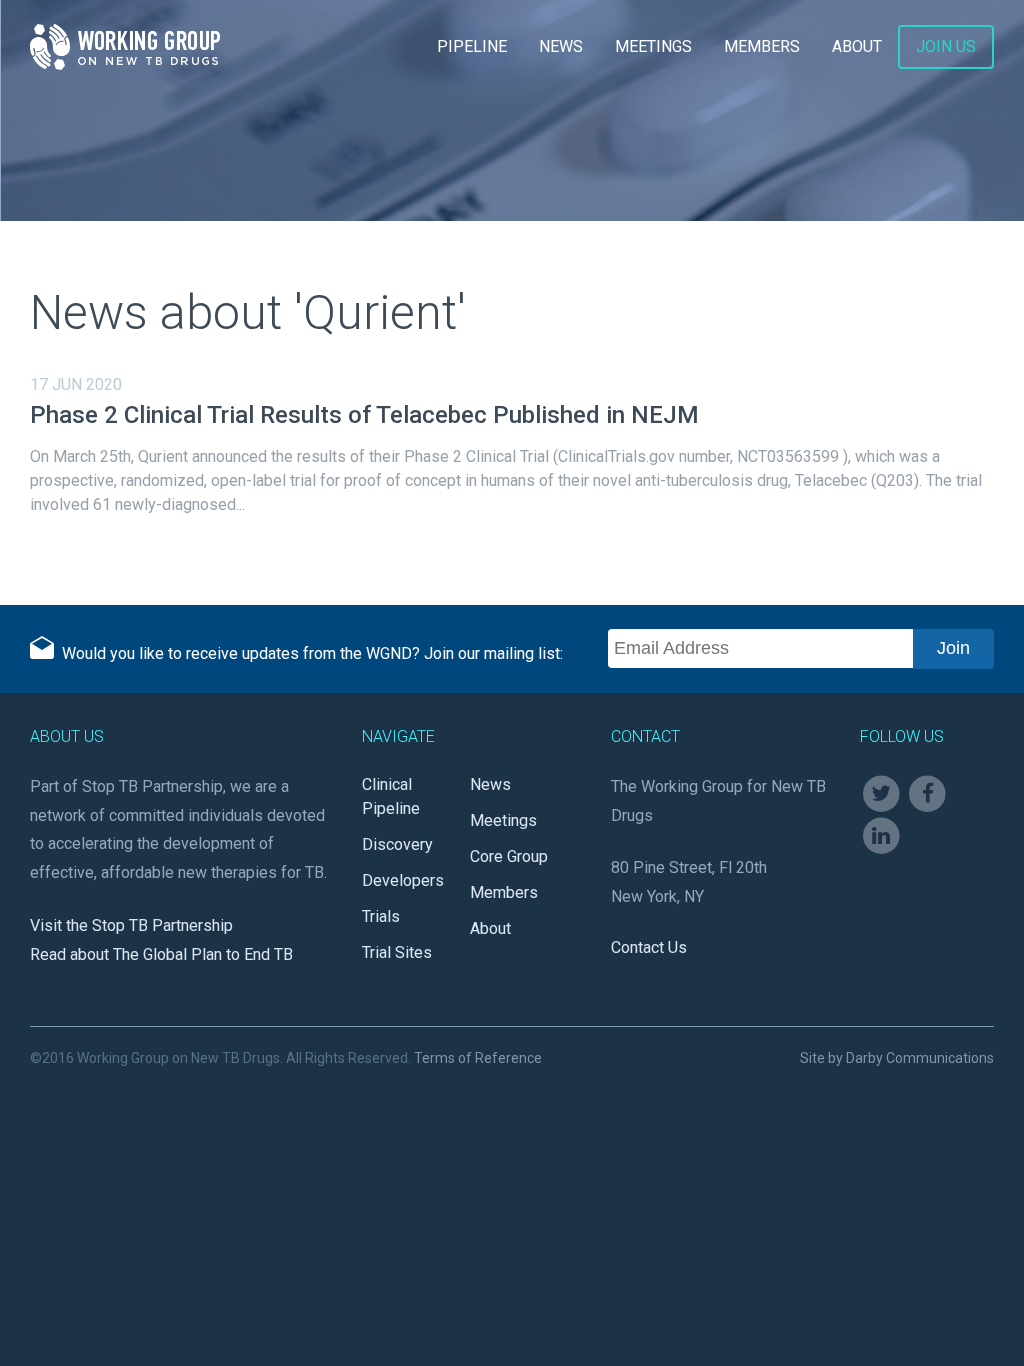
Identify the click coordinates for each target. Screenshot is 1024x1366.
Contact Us (649, 947)
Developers (403, 880)
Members (762, 46)
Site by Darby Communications (897, 1058)
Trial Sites (397, 952)
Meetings (653, 46)
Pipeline (472, 46)
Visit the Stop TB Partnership (131, 925)
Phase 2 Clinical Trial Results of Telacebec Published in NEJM (364, 415)
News (561, 46)
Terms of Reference (478, 1058)
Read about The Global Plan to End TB (161, 954)
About (857, 46)
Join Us (946, 46)
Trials (381, 916)
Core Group (509, 856)
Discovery (397, 844)
